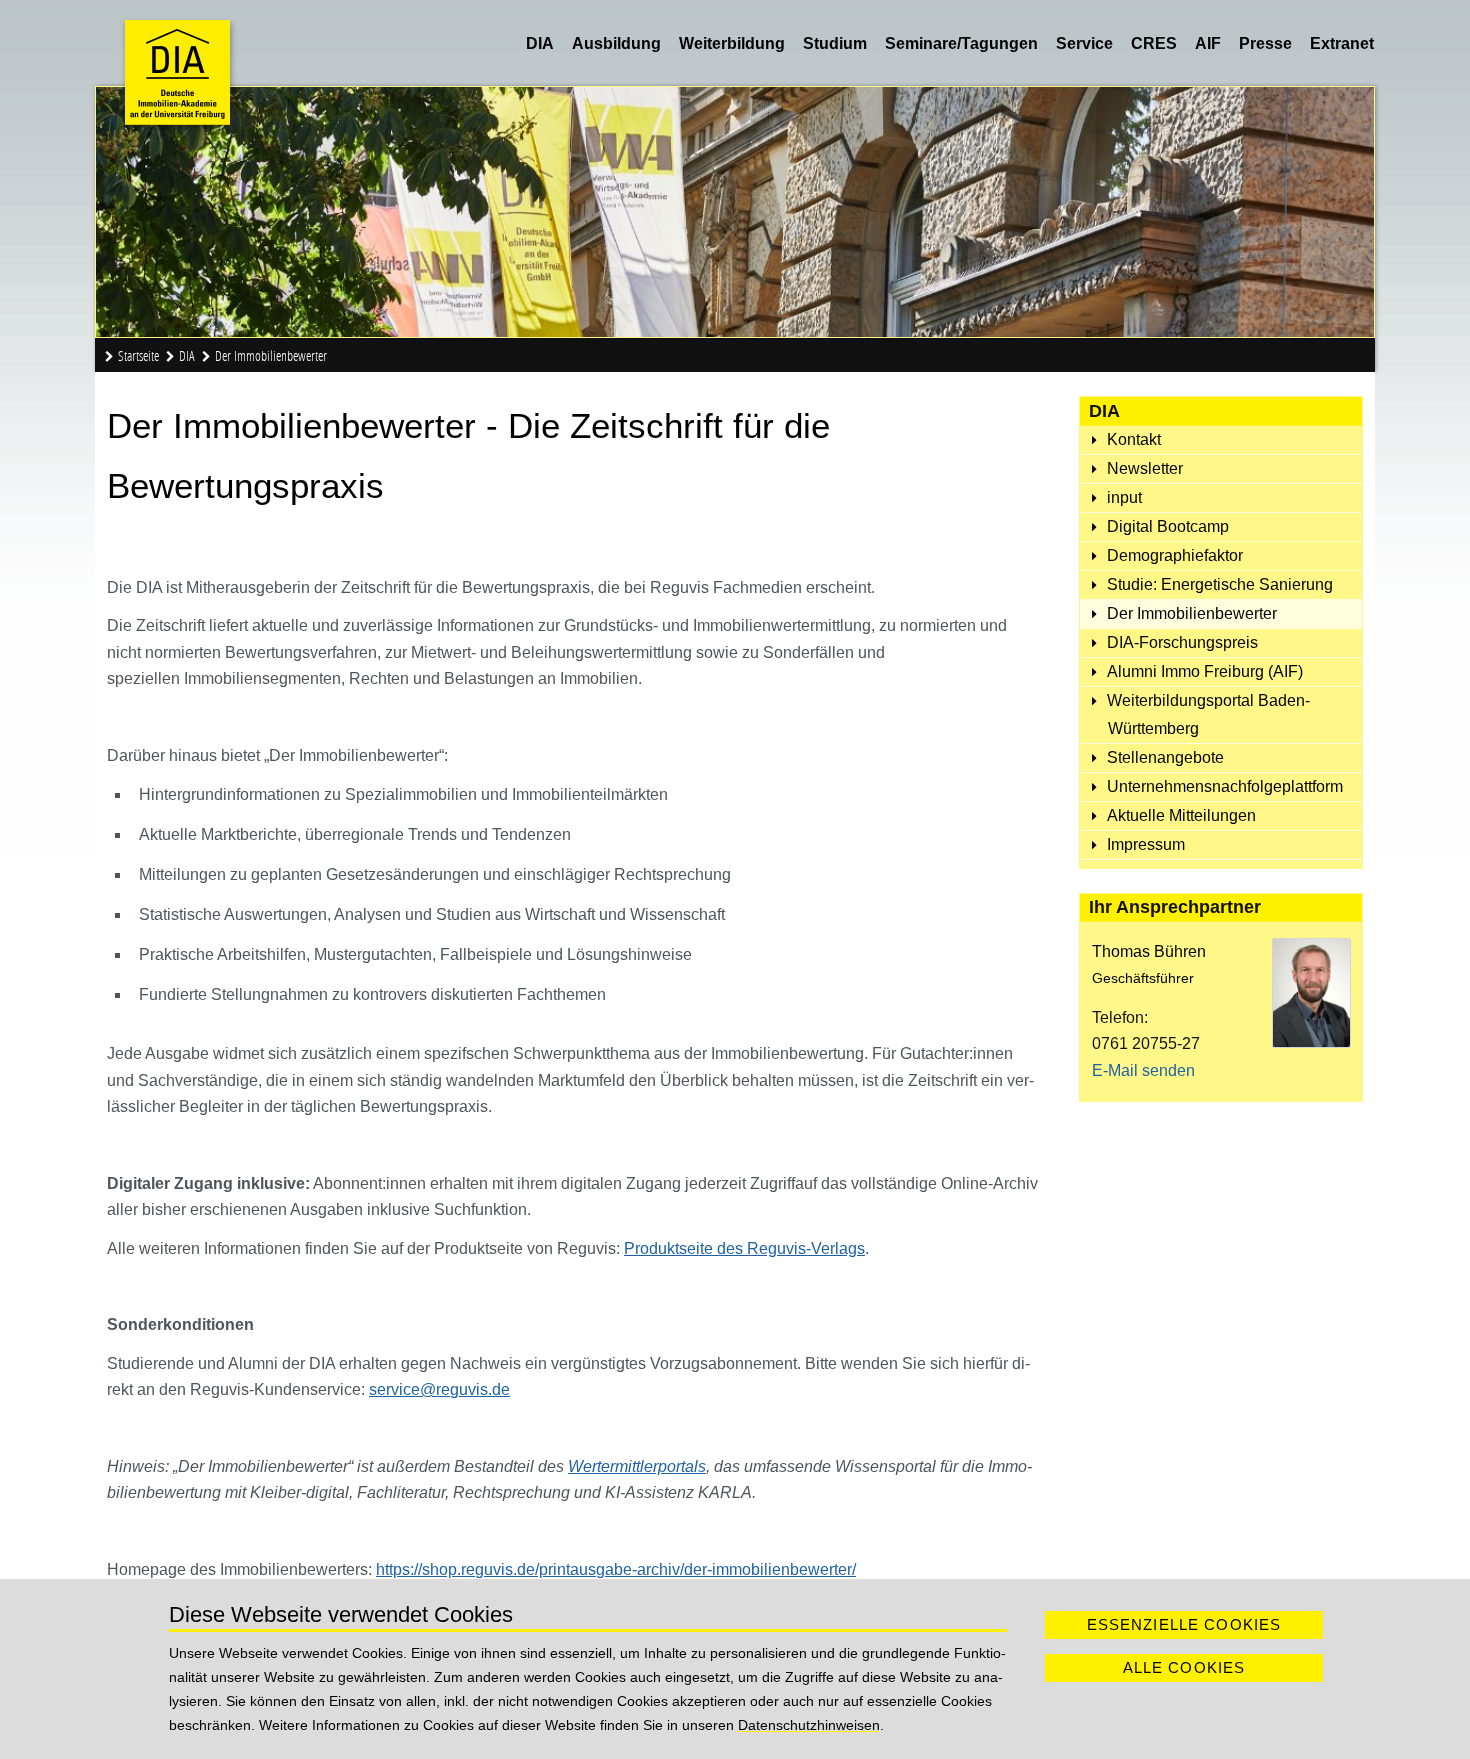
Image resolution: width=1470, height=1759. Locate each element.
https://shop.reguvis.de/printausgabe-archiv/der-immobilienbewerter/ (616, 1569)
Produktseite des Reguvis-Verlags (744, 1248)
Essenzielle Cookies (1184, 1624)
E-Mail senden (1143, 1070)
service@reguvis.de (439, 1389)
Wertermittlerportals (637, 1466)
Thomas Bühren (1149, 951)
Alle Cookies (1184, 1667)
